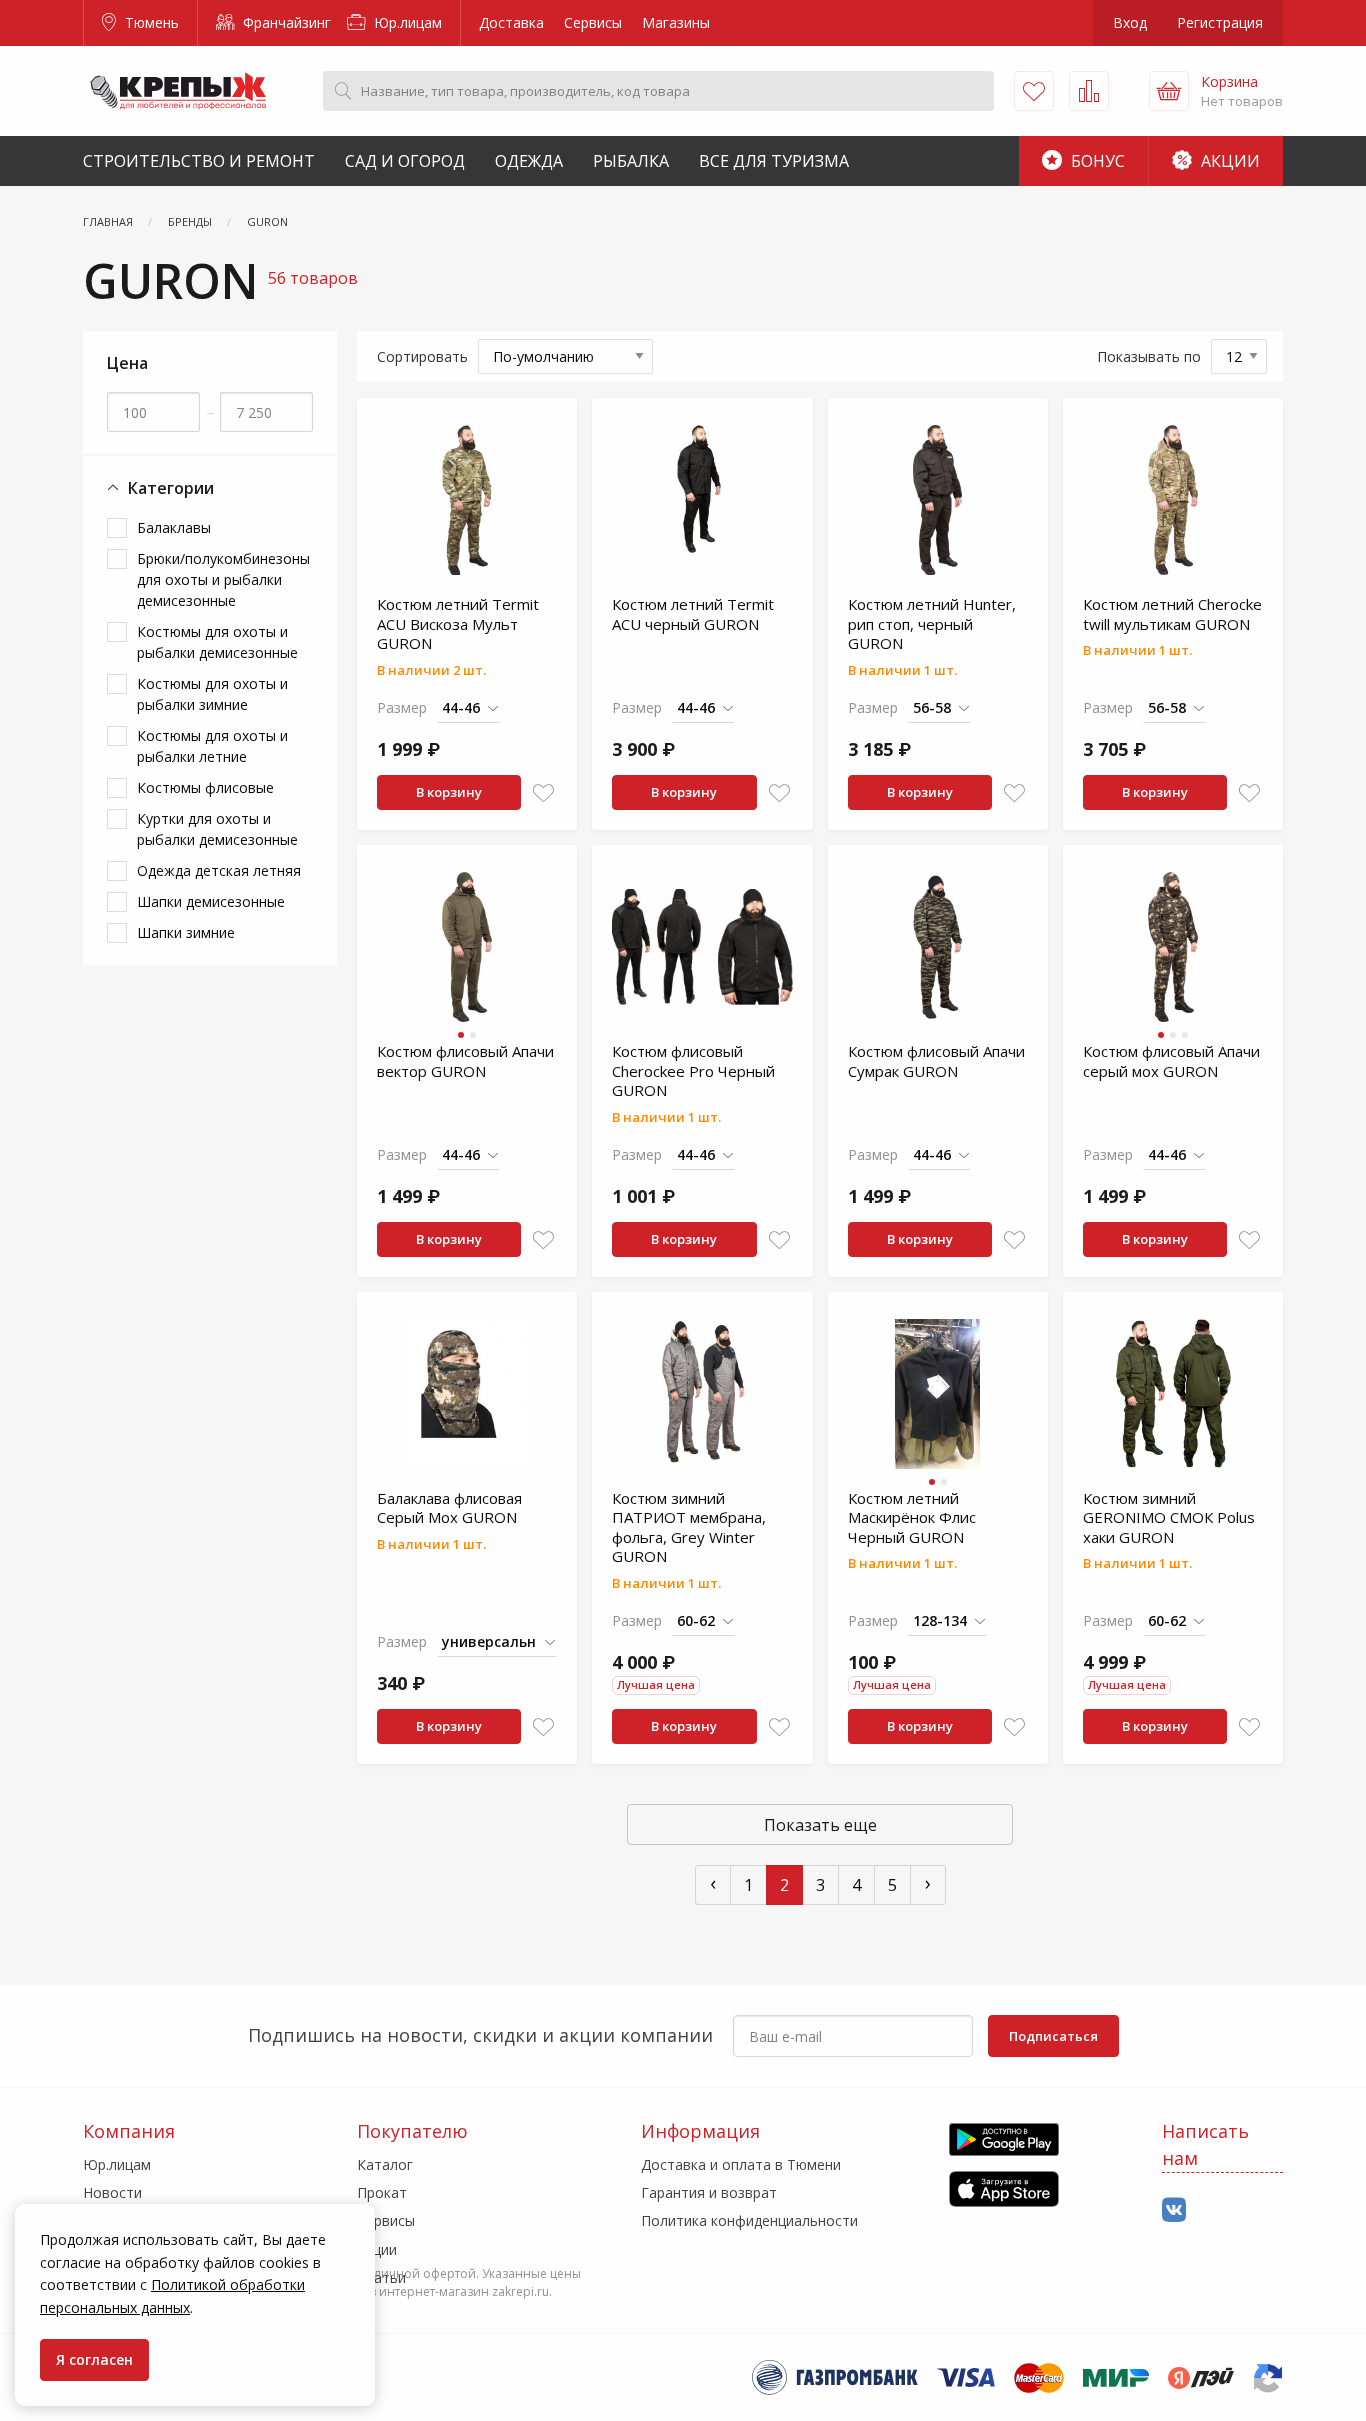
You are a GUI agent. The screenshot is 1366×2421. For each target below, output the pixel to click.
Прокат (382, 2192)
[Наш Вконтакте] (1174, 2210)
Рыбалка (631, 161)
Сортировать (422, 356)
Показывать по (1149, 356)
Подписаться (1053, 2036)
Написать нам (1205, 2144)
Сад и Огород (405, 161)
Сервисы (593, 22)
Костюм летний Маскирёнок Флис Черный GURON (912, 1517)
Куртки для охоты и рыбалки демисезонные (217, 829)
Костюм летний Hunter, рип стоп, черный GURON (932, 623)
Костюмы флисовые (205, 787)
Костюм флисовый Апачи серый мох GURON (1171, 1061)
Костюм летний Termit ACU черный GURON (693, 614)
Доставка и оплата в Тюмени (741, 2164)
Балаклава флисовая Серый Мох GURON (449, 1508)
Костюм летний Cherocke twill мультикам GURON (1172, 614)
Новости (112, 2192)
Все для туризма (774, 161)
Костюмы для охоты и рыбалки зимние (212, 694)
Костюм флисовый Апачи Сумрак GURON (936, 1061)
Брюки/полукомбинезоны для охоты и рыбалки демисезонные (223, 579)
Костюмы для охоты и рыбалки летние (212, 746)
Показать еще (820, 1825)
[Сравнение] (1089, 91)
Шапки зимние (186, 932)
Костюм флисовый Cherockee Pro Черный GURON (693, 1070)
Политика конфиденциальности (749, 2220)
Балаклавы (174, 527)
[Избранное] (1034, 91)
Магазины (676, 22)
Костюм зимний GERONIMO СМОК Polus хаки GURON (1169, 1517)
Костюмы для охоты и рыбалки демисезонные (217, 642)
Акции (1228, 161)
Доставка (511, 22)
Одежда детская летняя (219, 870)
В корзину (449, 792)
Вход (1130, 22)
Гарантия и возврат (709, 2192)
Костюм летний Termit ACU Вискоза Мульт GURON (458, 623)
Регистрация (1220, 22)
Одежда (529, 161)
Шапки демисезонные (211, 901)
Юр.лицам (406, 22)
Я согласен (94, 2359)
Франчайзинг (285, 22)
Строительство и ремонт (199, 161)
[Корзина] (1169, 91)
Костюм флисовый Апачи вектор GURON (465, 1061)
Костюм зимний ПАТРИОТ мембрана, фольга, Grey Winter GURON (689, 1527)
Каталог (385, 2164)
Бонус (1096, 161)
